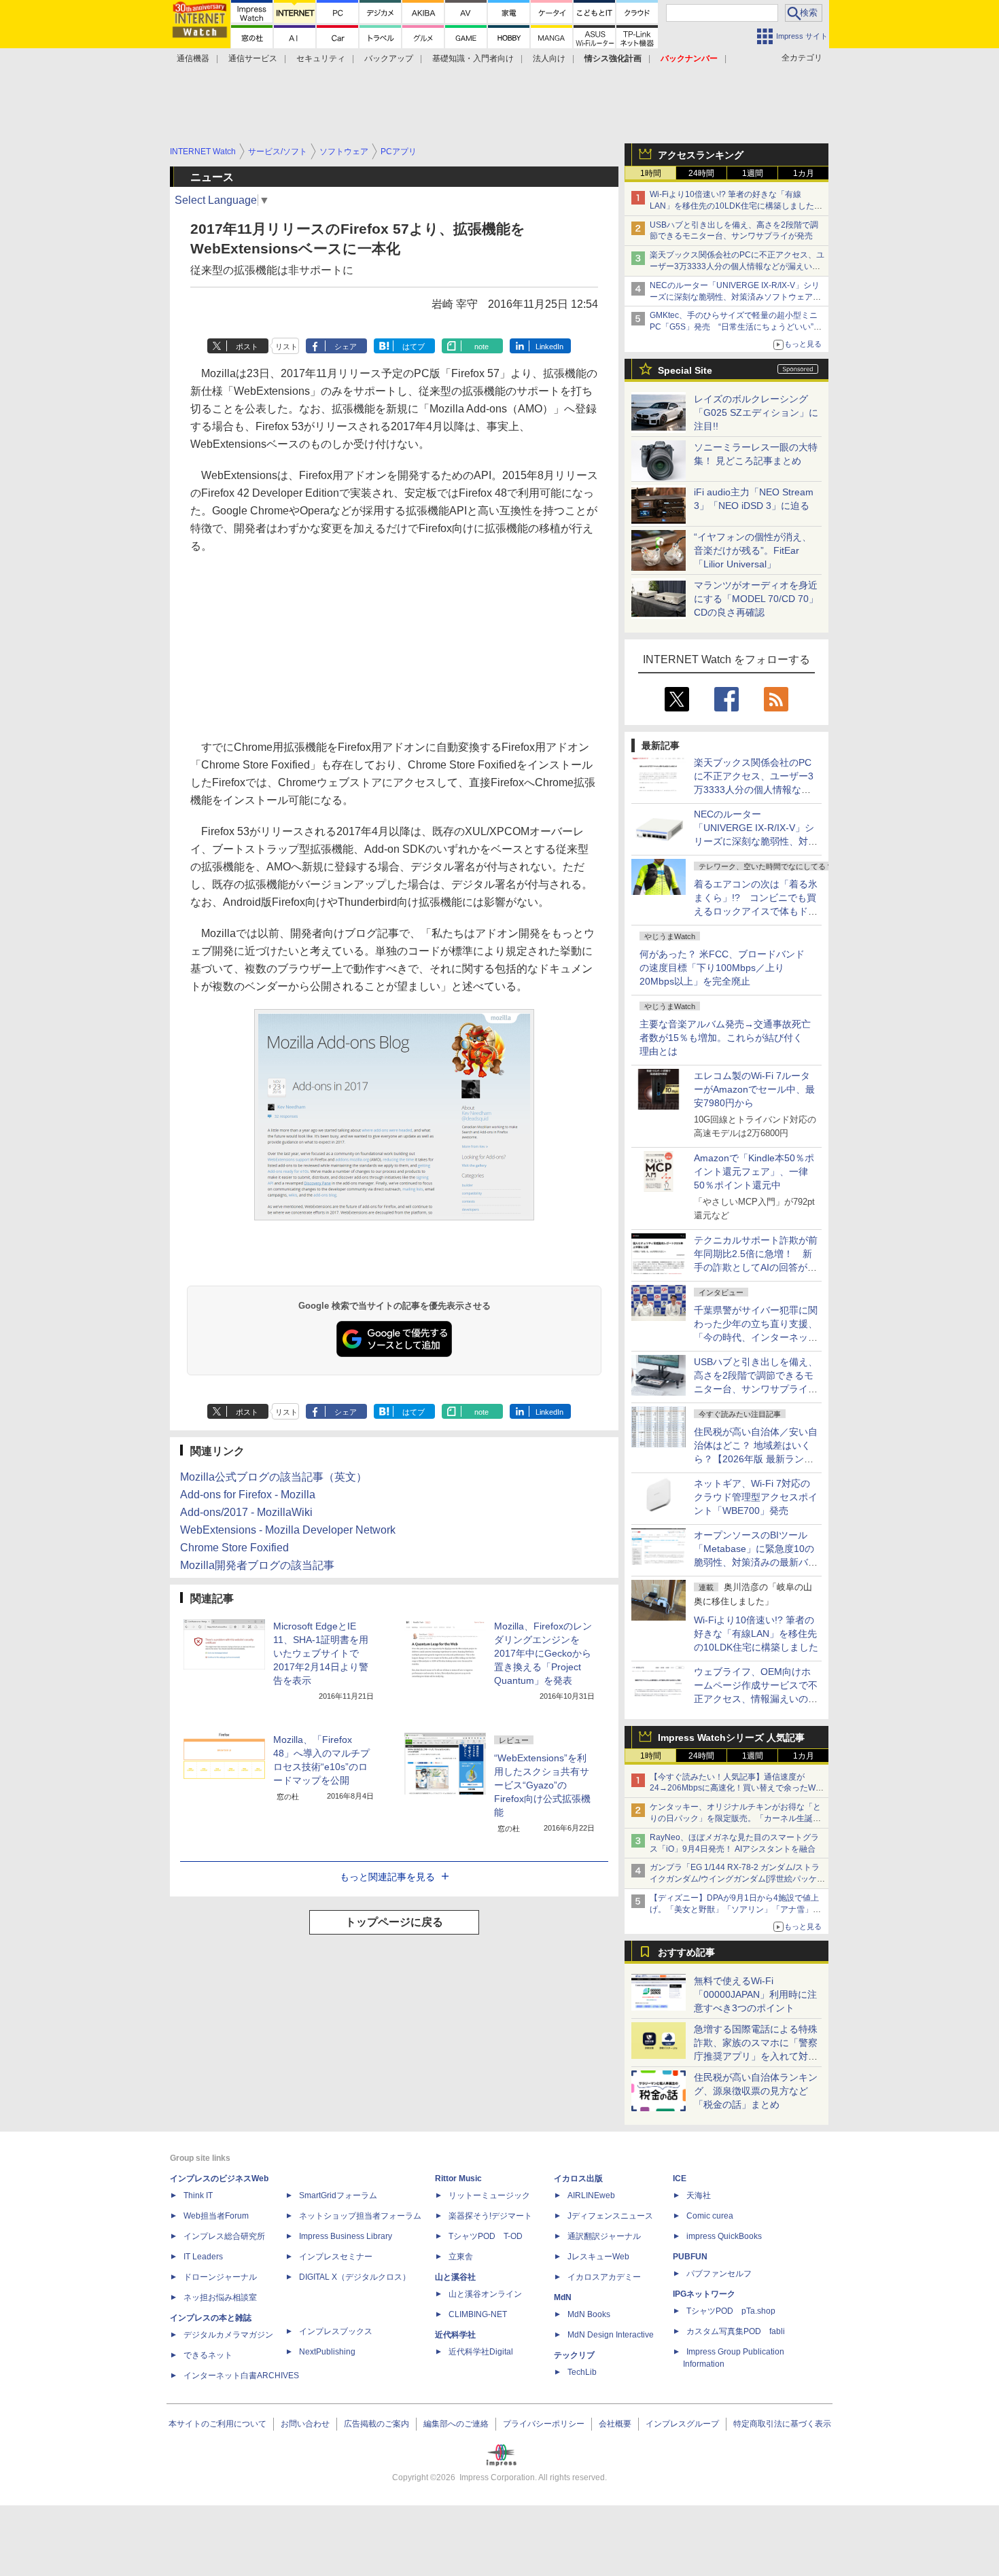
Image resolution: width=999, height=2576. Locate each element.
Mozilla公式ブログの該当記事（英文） (274, 1477)
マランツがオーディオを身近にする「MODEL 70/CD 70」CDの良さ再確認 (756, 599)
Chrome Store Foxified (234, 1548)
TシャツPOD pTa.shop (731, 2311)
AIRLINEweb (591, 2195)
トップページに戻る (394, 1922)
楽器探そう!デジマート (490, 2216)
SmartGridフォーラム (338, 2195)
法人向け (549, 58)
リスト (286, 347)
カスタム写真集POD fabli (736, 2331)
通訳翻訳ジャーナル (604, 2236)
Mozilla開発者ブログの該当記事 (257, 1565)
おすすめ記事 (686, 1952)
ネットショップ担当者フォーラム (360, 2216)
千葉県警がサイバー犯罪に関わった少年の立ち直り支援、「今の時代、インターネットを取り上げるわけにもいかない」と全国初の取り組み (756, 1337)
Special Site (685, 370)
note (481, 347)
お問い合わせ (305, 2424)
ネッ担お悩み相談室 (220, 2297)
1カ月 (804, 173)
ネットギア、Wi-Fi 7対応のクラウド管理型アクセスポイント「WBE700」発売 (756, 1497)
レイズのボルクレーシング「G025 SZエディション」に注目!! (756, 412)
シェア (346, 347)
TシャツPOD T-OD (486, 2236)
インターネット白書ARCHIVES (241, 2376)
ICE (680, 2178)
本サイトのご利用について (217, 2424)
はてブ (414, 347)
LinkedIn (549, 347)
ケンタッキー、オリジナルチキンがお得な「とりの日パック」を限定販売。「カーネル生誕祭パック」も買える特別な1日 (735, 1818)
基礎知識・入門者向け (473, 58)
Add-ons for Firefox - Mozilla (248, 1495)
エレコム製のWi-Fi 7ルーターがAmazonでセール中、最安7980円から (754, 1089)
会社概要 (615, 2424)
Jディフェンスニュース (610, 2216)
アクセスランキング (701, 155)
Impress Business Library (346, 2236)
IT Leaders (203, 2257)
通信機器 (193, 58)
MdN (563, 2297)
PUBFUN (690, 2257)
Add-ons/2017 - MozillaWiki (246, 1512)
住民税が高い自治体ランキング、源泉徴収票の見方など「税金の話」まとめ (756, 2091)
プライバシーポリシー (544, 2424)
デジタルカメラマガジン (228, 2335)
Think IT (198, 2195)
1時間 (651, 173)
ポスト (247, 347)
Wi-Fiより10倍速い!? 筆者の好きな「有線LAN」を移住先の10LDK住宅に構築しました (756, 1634)
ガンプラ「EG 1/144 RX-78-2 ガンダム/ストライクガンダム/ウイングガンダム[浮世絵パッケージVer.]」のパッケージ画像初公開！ (737, 1879)
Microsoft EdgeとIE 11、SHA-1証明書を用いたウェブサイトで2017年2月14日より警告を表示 (321, 1653)
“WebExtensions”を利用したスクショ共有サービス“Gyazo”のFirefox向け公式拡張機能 (542, 1785)
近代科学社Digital (481, 2352)
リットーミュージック (489, 2195)
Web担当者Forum (216, 2216)
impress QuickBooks (724, 2236)
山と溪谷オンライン (485, 2294)
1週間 (753, 173)
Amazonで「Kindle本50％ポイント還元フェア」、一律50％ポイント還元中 (754, 1171)
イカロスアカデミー (604, 2277)
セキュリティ (321, 58)
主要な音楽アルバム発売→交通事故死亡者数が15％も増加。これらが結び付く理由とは (725, 1038)
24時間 (701, 173)
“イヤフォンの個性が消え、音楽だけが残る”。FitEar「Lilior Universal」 (753, 550)
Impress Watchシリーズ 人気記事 (731, 1737)
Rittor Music (458, 2178)
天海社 (699, 2195)
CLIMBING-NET (478, 2314)
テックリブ (574, 2355)
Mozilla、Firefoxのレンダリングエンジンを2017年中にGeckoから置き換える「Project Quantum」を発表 (543, 1653)
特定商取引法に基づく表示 (782, 2424)
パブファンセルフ (719, 2274)
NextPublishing (327, 2352)
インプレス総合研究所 (224, 2236)
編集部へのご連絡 (456, 2424)
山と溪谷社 (455, 2277)
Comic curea (710, 2216)
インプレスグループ (682, 2424)
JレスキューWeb (598, 2257)
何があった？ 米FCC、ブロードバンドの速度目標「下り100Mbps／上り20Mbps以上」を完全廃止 (722, 968)
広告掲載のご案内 (376, 2424)
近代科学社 (455, 2335)
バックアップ (389, 58)
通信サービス (253, 58)
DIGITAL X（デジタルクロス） (355, 2277)
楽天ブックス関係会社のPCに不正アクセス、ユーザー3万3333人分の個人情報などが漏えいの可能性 (737, 266)
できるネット (208, 2355)
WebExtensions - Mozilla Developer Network (288, 1530)
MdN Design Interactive (611, 2335)
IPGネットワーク (704, 2294)
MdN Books (589, 2314)
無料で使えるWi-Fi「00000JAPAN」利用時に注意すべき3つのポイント (755, 1994)
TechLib (582, 2372)
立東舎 (461, 2257)
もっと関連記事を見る (387, 1877)
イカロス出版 (578, 2178)
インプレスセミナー (336, 2257)
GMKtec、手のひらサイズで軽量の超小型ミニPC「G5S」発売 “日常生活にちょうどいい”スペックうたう (736, 327)
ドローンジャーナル (220, 2277)
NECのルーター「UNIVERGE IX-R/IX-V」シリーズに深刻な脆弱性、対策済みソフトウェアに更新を (735, 297)
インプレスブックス (336, 2331)
